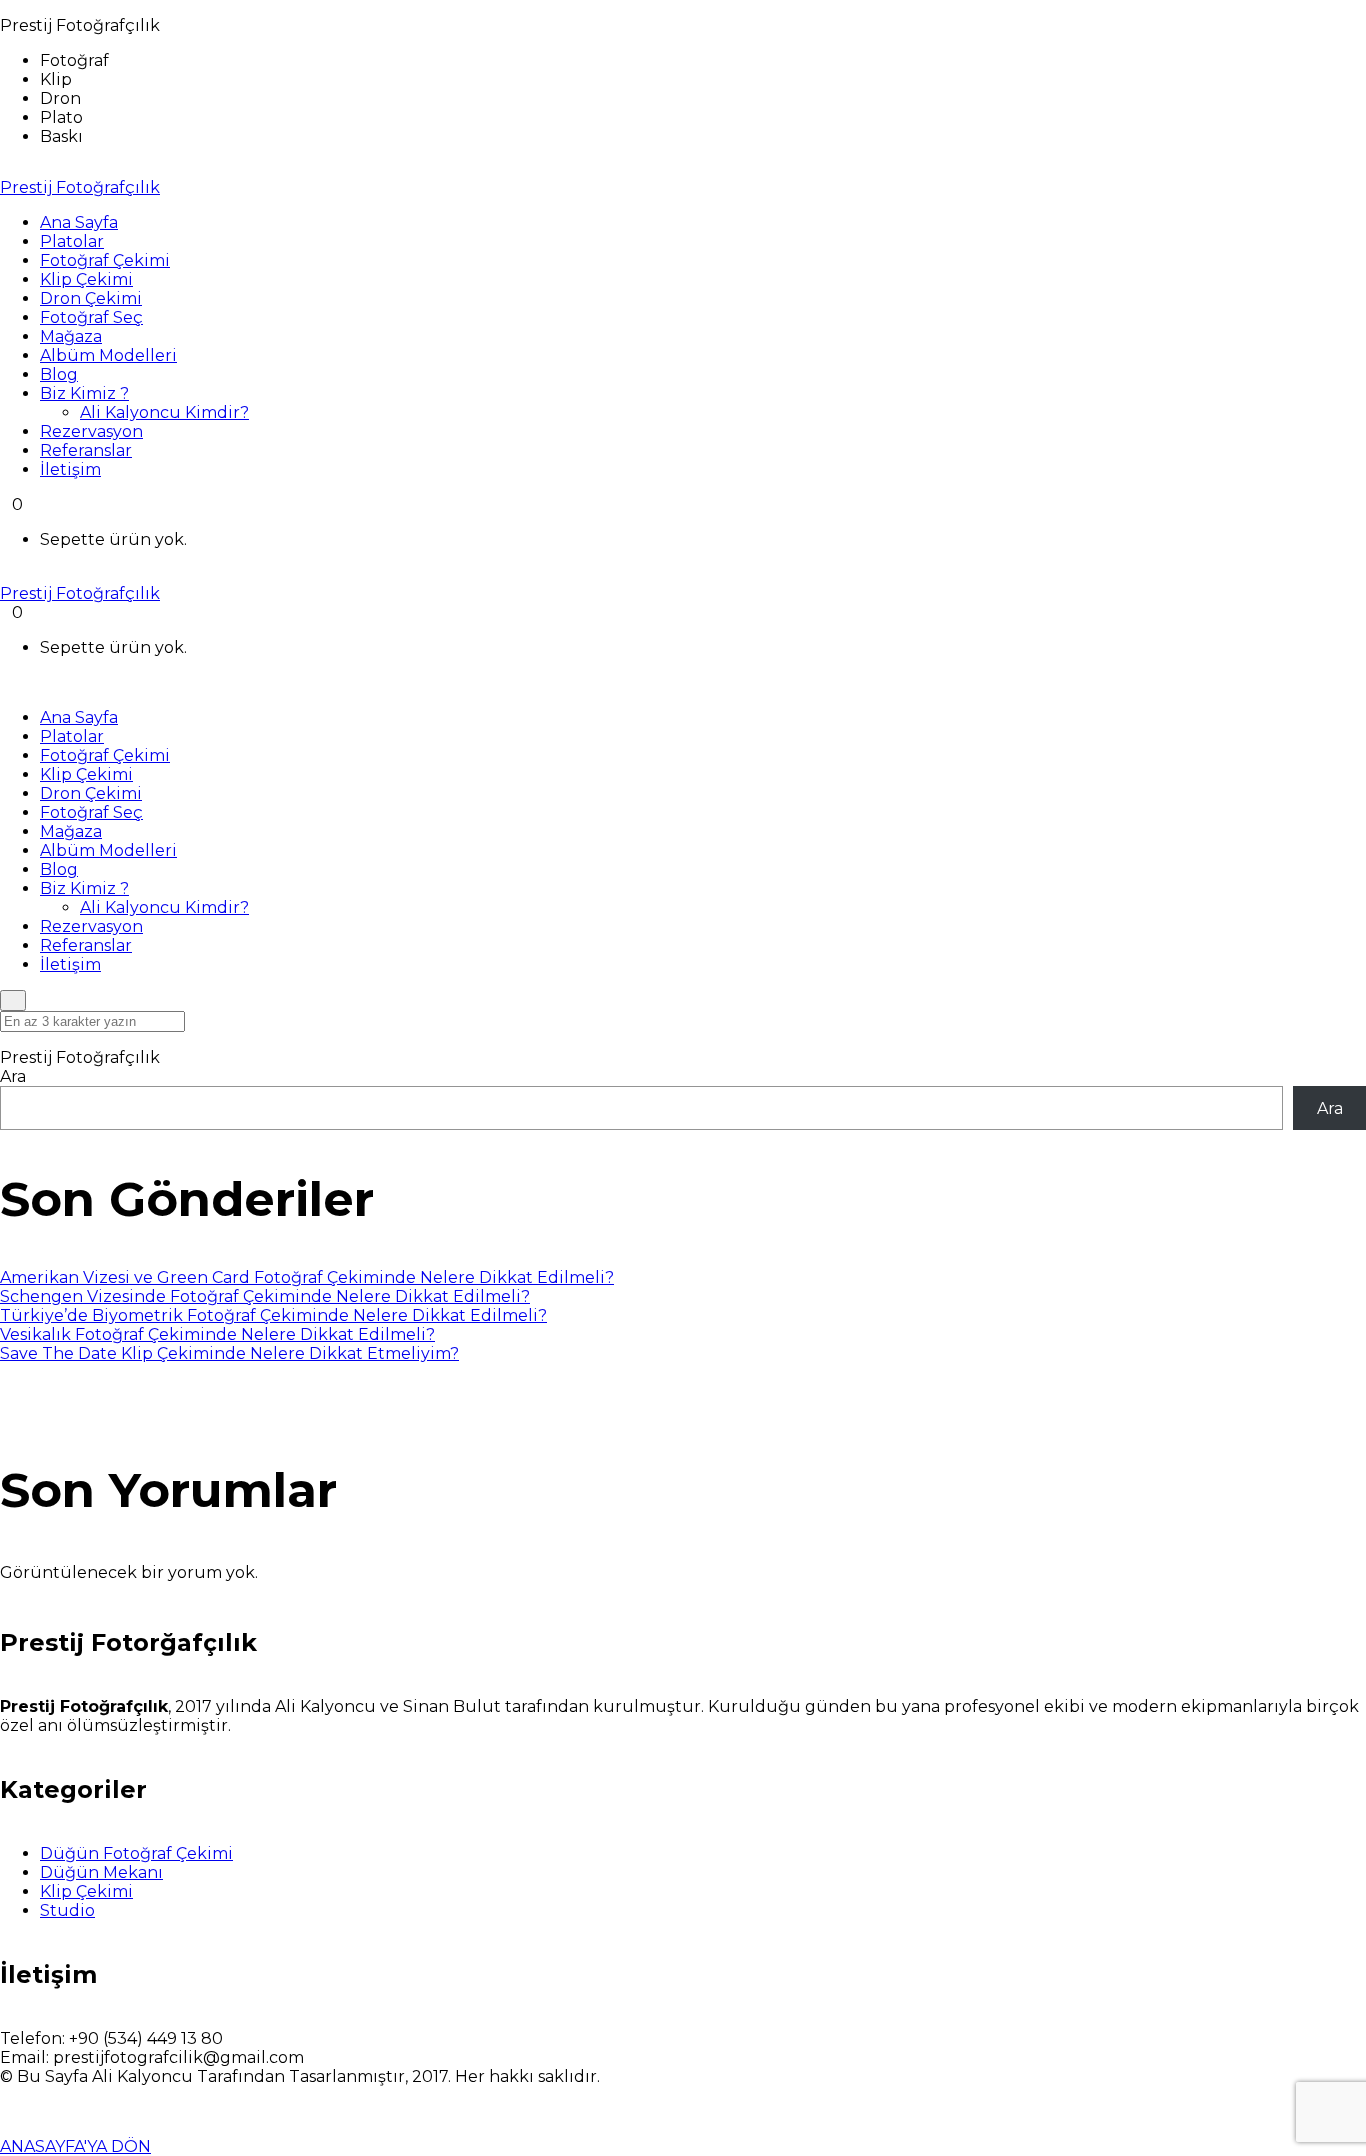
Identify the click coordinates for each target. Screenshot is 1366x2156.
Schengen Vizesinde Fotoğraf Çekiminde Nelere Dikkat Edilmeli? (265, 1296)
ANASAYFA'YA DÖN (75, 2146)
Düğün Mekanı (101, 1872)
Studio (67, 1910)
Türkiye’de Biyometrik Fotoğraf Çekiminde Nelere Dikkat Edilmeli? (273, 1315)
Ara (13, 1076)
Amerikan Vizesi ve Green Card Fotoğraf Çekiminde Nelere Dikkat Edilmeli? (307, 1277)
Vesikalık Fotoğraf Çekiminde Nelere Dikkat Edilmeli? (217, 1334)
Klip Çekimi (86, 1891)
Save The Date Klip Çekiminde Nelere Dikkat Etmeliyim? (229, 1353)
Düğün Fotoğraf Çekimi (136, 1853)
